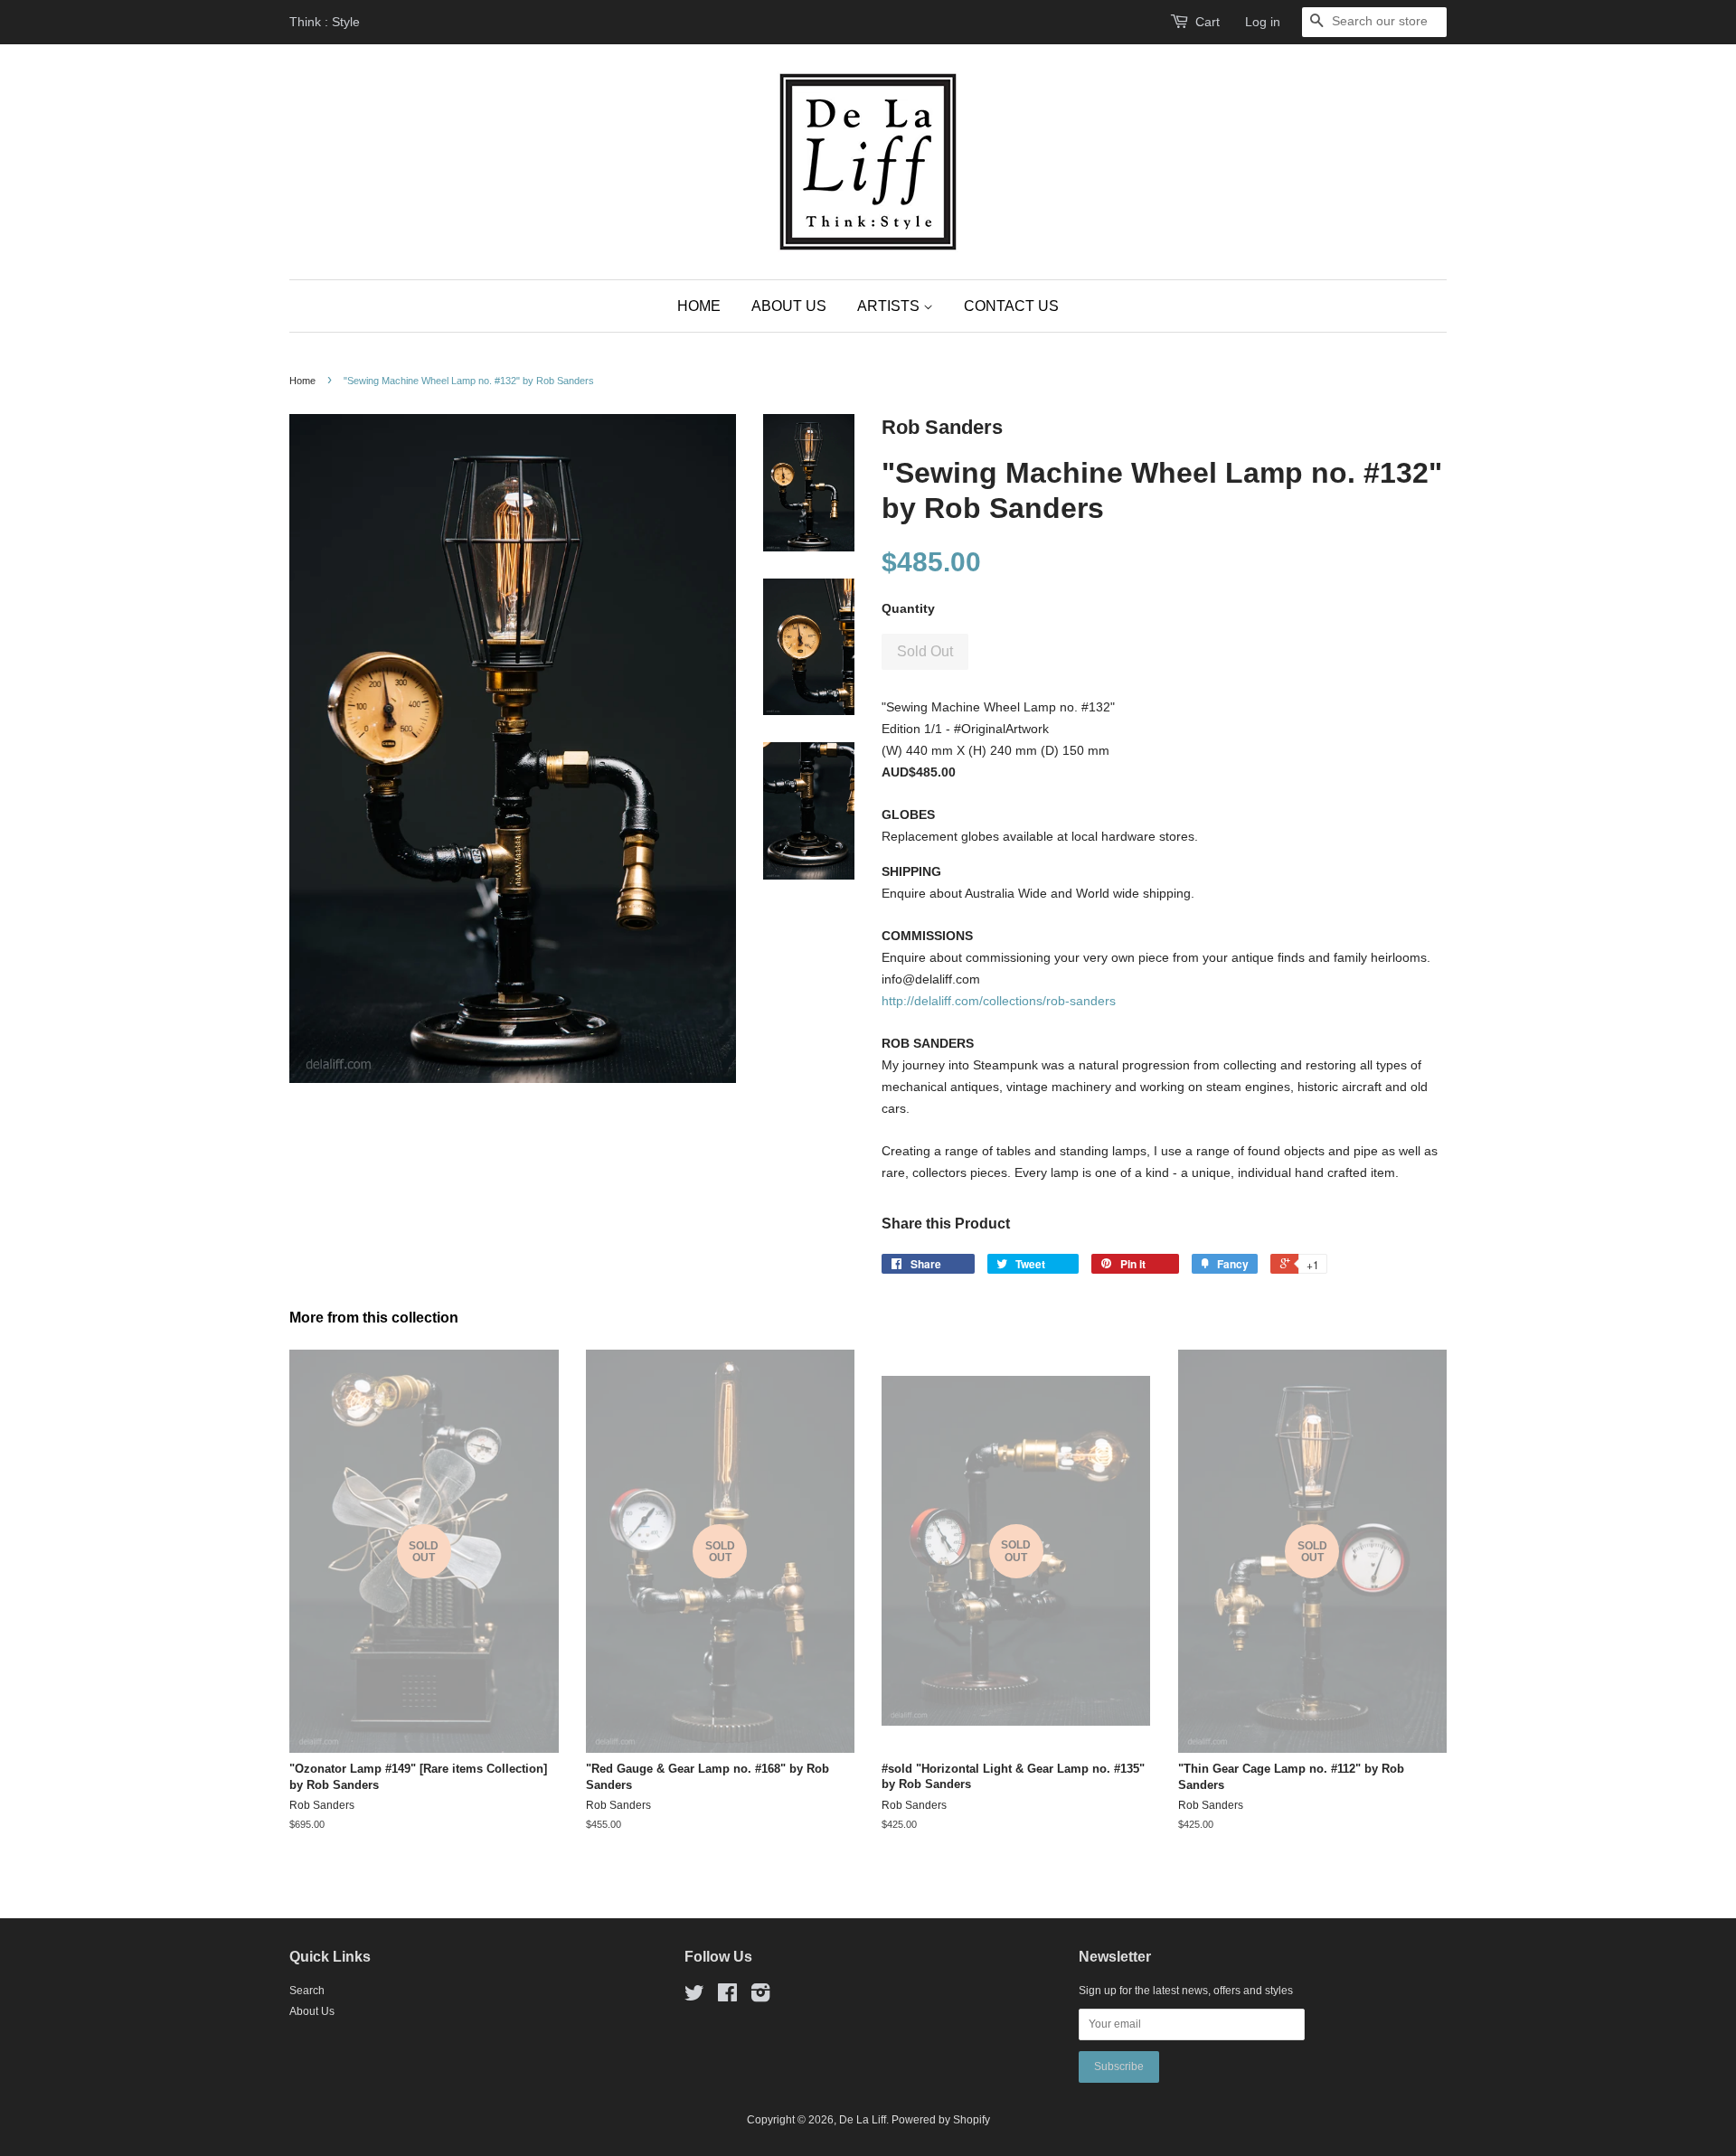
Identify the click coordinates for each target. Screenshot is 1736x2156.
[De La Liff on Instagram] (760, 1997)
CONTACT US (1011, 306)
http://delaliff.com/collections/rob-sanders (999, 1001)
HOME (699, 306)
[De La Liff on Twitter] (694, 1997)
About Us (312, 2011)
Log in (1263, 22)
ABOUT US (789, 306)
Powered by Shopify (941, 2120)
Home (302, 381)
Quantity (908, 608)
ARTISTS (890, 306)
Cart (1208, 22)
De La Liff (863, 2120)
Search (307, 1991)
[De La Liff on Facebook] (727, 1997)
